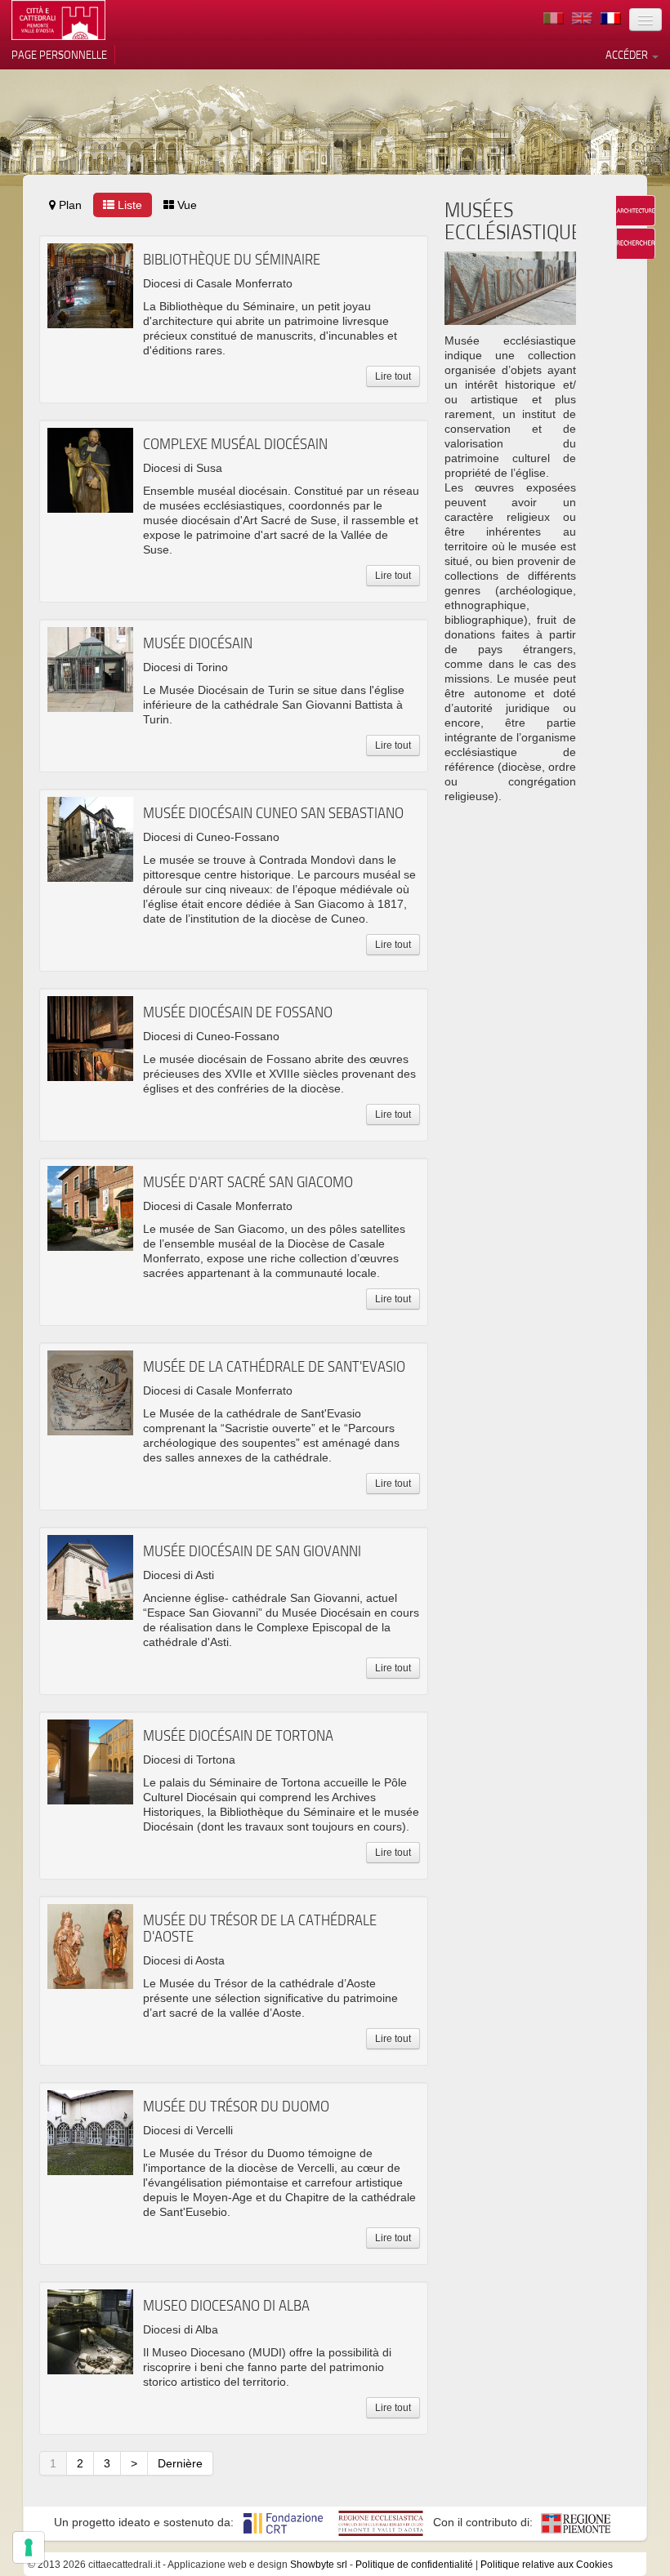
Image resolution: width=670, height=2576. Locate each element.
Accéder (628, 55)
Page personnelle (59, 55)
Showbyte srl (319, 2565)
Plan (69, 205)
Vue (185, 205)
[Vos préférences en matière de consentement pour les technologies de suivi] (29, 2547)
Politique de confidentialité (414, 2565)
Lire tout (393, 376)
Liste (128, 205)
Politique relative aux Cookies (547, 2565)
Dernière (180, 2463)
